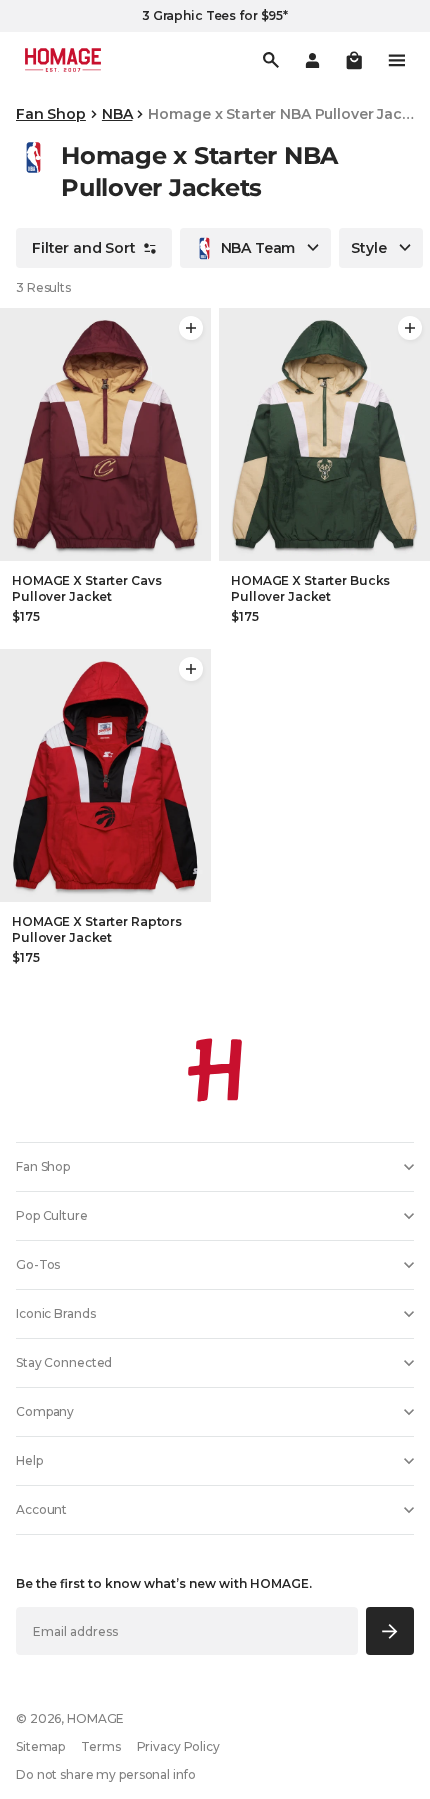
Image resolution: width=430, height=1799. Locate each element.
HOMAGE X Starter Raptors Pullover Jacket (97, 929)
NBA (117, 114)
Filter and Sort (84, 248)
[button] (354, 60)
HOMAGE (95, 1718)
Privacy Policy (178, 1746)
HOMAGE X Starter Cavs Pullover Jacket (86, 588)
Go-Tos (38, 1264)
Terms (100, 1746)
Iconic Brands (55, 1313)
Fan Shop (51, 114)
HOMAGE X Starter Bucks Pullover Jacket (310, 588)
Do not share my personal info (106, 1774)
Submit (390, 1630)
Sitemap (40, 1746)
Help (29, 1460)
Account (41, 1509)
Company (45, 1411)
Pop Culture (52, 1215)
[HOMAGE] (63, 60)
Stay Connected (64, 1362)
